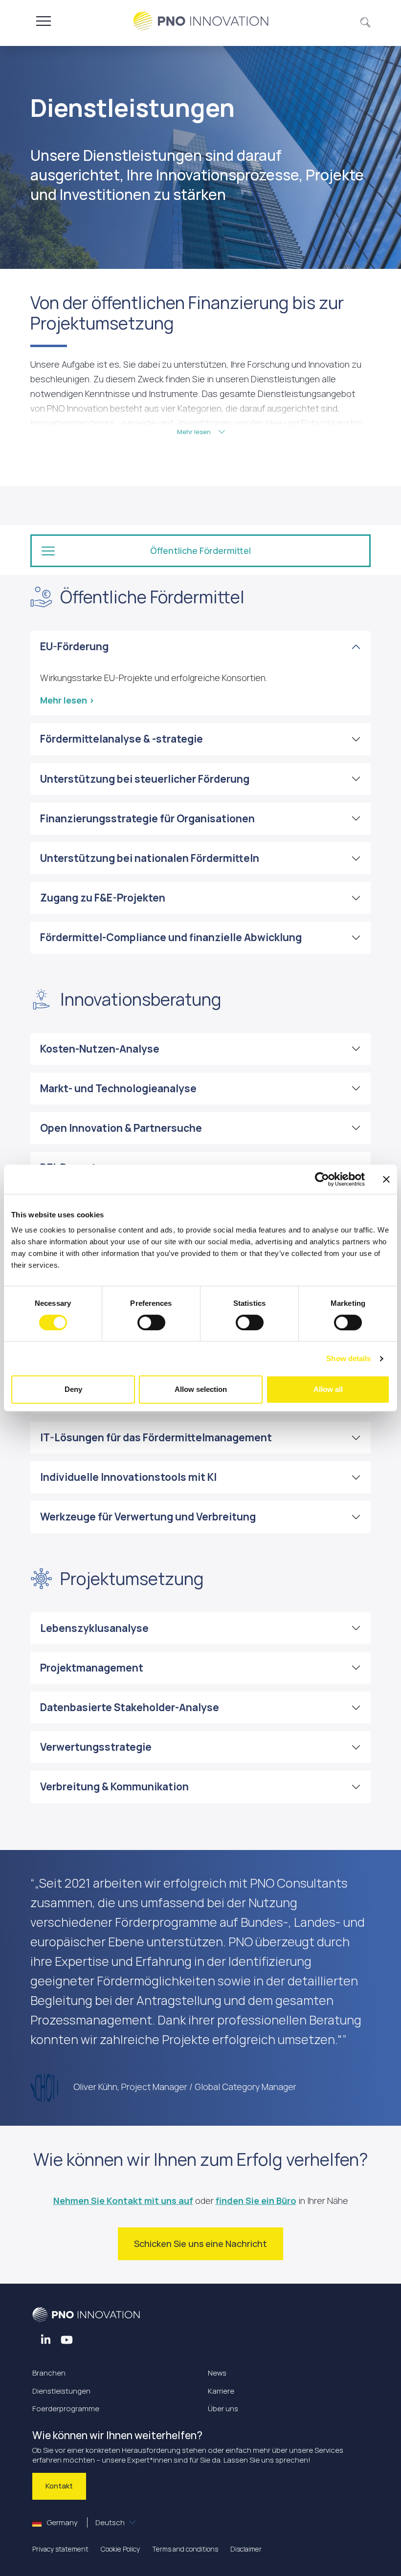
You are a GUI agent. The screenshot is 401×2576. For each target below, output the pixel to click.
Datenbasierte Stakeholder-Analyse (130, 1707)
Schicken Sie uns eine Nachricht (200, 2244)
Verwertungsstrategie (96, 1747)
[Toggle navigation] (44, 21)
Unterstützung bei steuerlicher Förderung (145, 779)
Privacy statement (60, 2549)
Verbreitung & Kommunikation (114, 1786)
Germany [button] (85, 2522)
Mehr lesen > (67, 700)
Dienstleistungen (61, 2391)
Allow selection (201, 1389)
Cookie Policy (120, 2549)
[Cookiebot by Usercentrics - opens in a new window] (322, 1179)
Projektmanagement (92, 1668)
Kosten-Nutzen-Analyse (100, 1049)
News (217, 2373)
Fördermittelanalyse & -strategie (122, 739)
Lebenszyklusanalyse (94, 1628)
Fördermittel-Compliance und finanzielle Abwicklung (171, 937)
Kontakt (59, 2486)
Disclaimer (246, 2549)
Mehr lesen (195, 432)
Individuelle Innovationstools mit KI (128, 1477)
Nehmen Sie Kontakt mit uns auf (123, 2201)
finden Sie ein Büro (256, 2201)
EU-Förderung (74, 646)
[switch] (151, 1322)
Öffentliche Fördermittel (200, 550)
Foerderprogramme (66, 2409)
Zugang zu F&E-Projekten (103, 898)
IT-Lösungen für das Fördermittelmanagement (156, 1437)
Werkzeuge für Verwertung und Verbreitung (148, 1517)
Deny (73, 1389)
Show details (348, 1358)
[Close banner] (386, 1179)
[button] (366, 21)
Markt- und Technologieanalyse (118, 1088)
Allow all (328, 1389)
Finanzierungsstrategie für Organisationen (147, 818)
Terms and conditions (185, 2549)
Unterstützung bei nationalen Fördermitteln (150, 858)
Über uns (223, 2409)
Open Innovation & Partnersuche (121, 1128)
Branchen (49, 2373)
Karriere (221, 2391)
